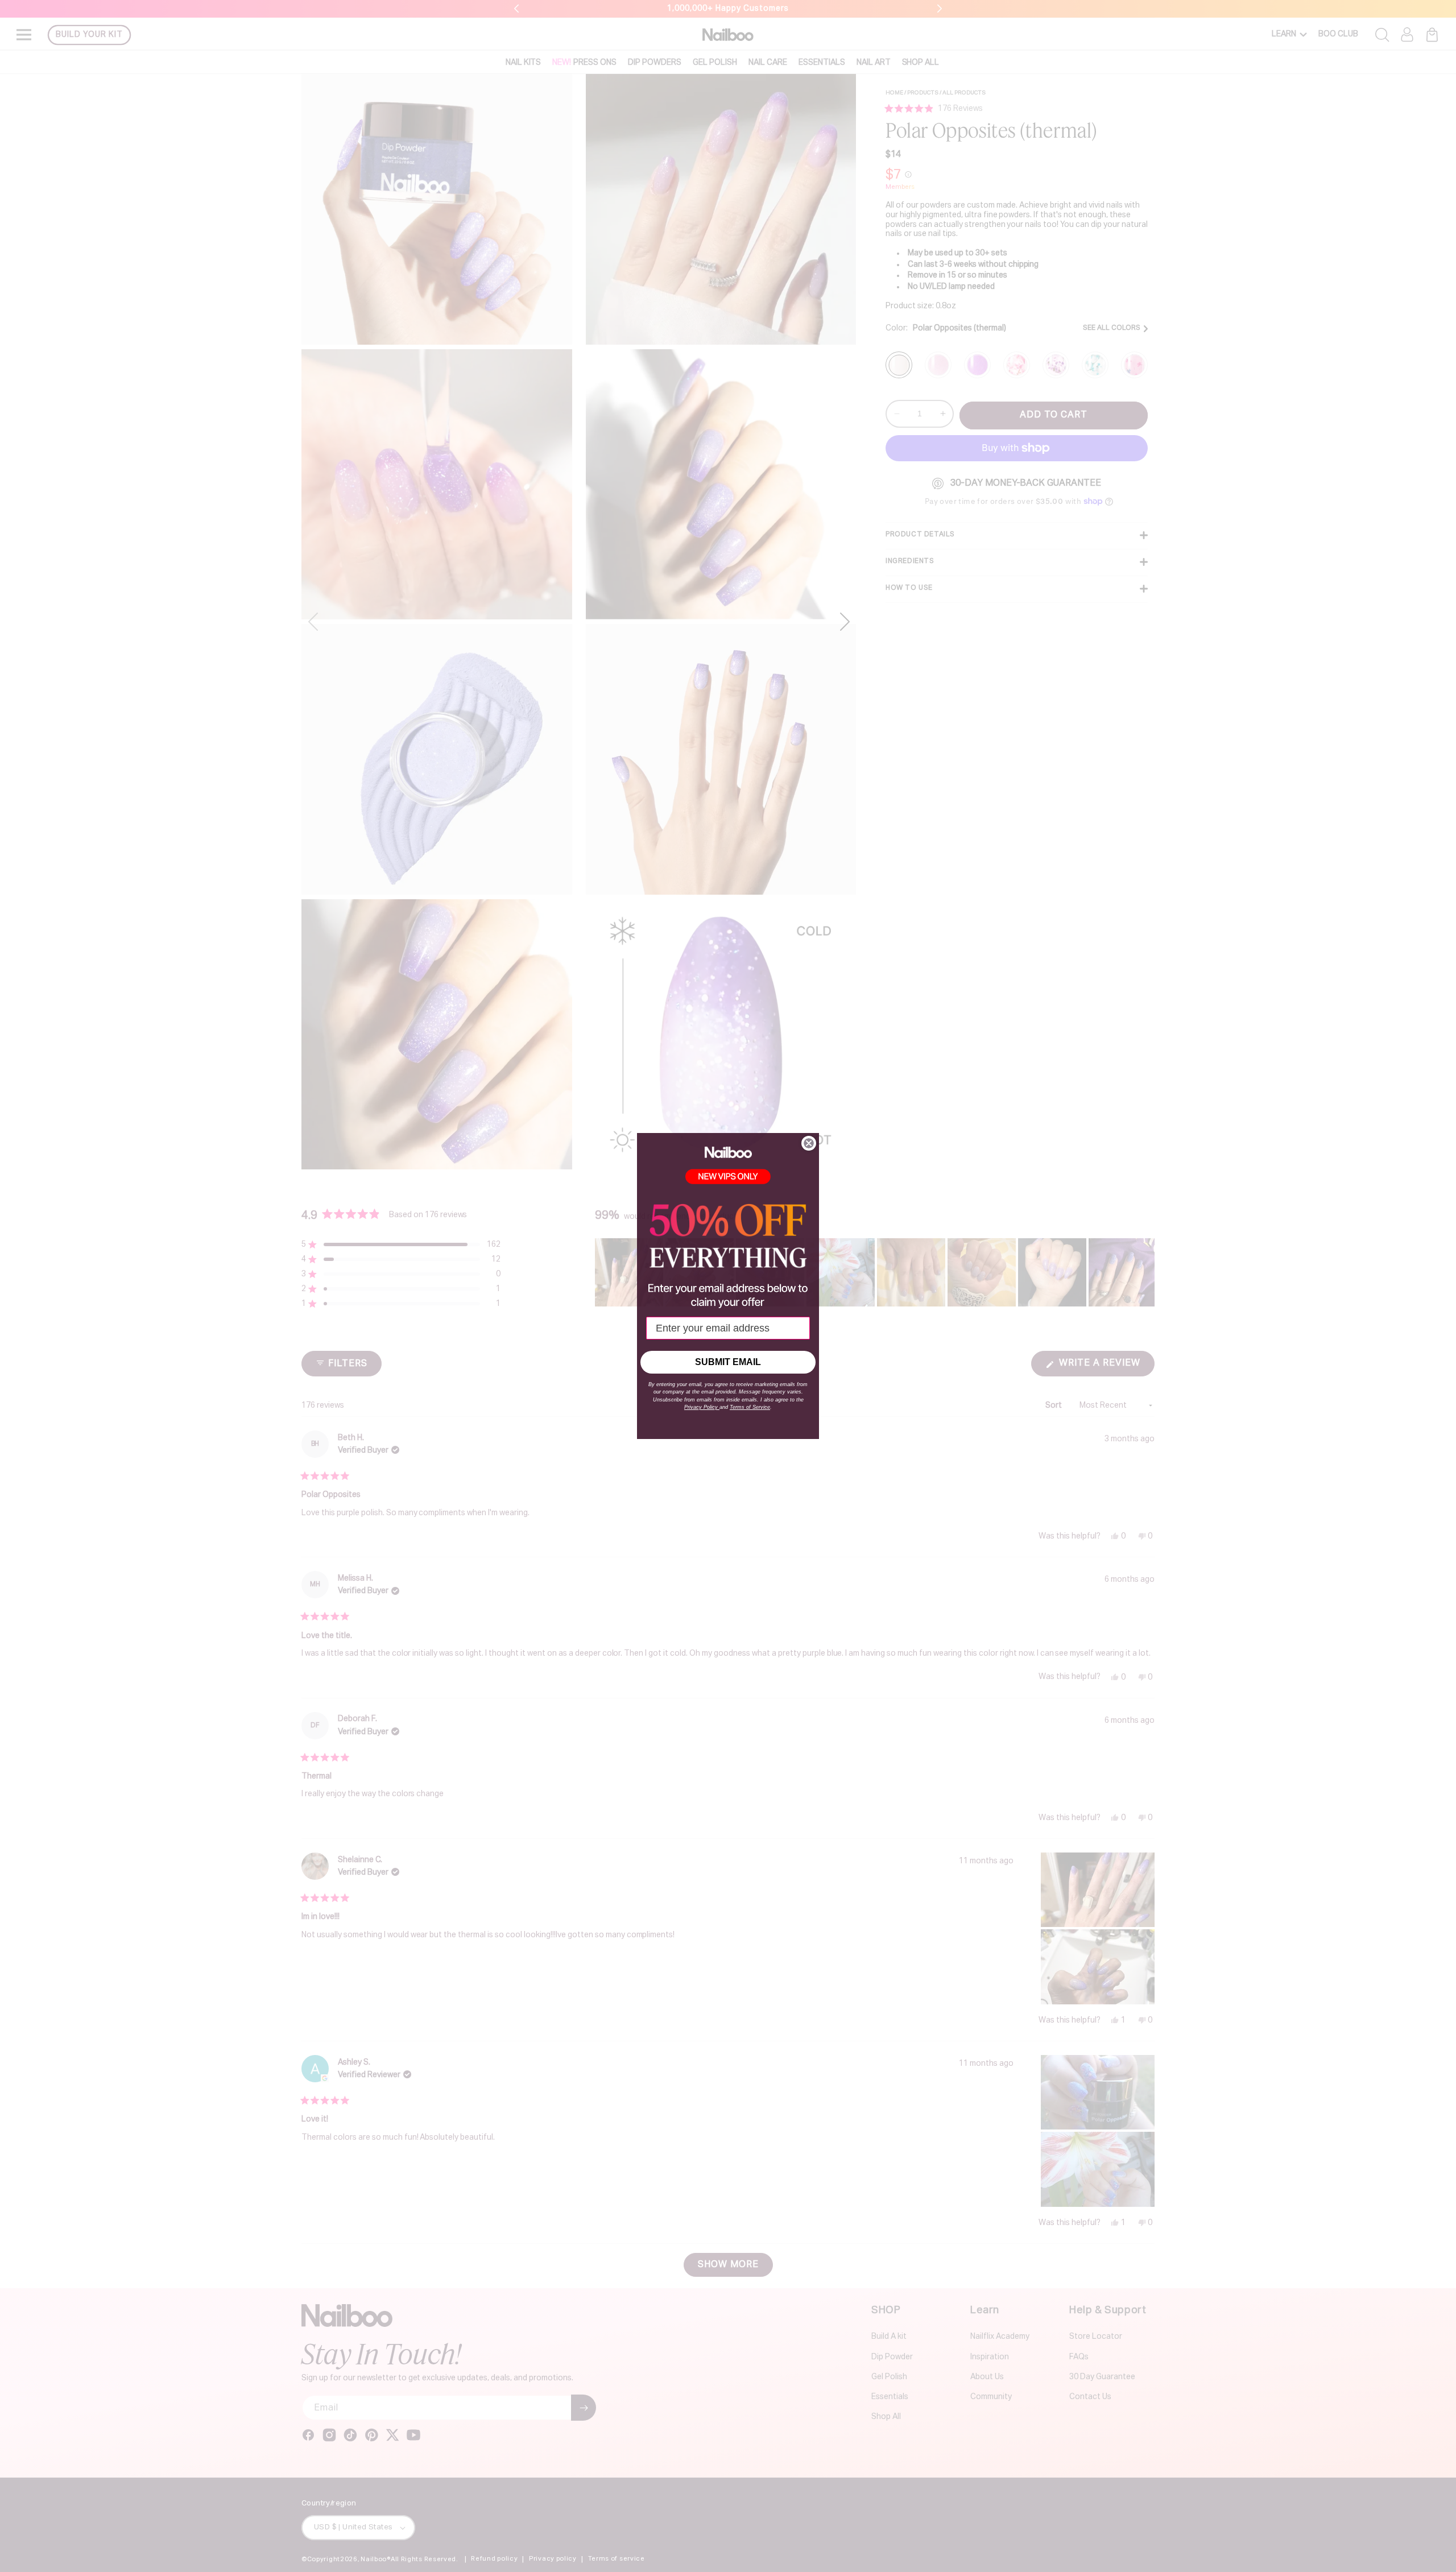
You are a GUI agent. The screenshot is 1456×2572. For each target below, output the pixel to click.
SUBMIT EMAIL (728, 1362)
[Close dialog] (809, 1143)
